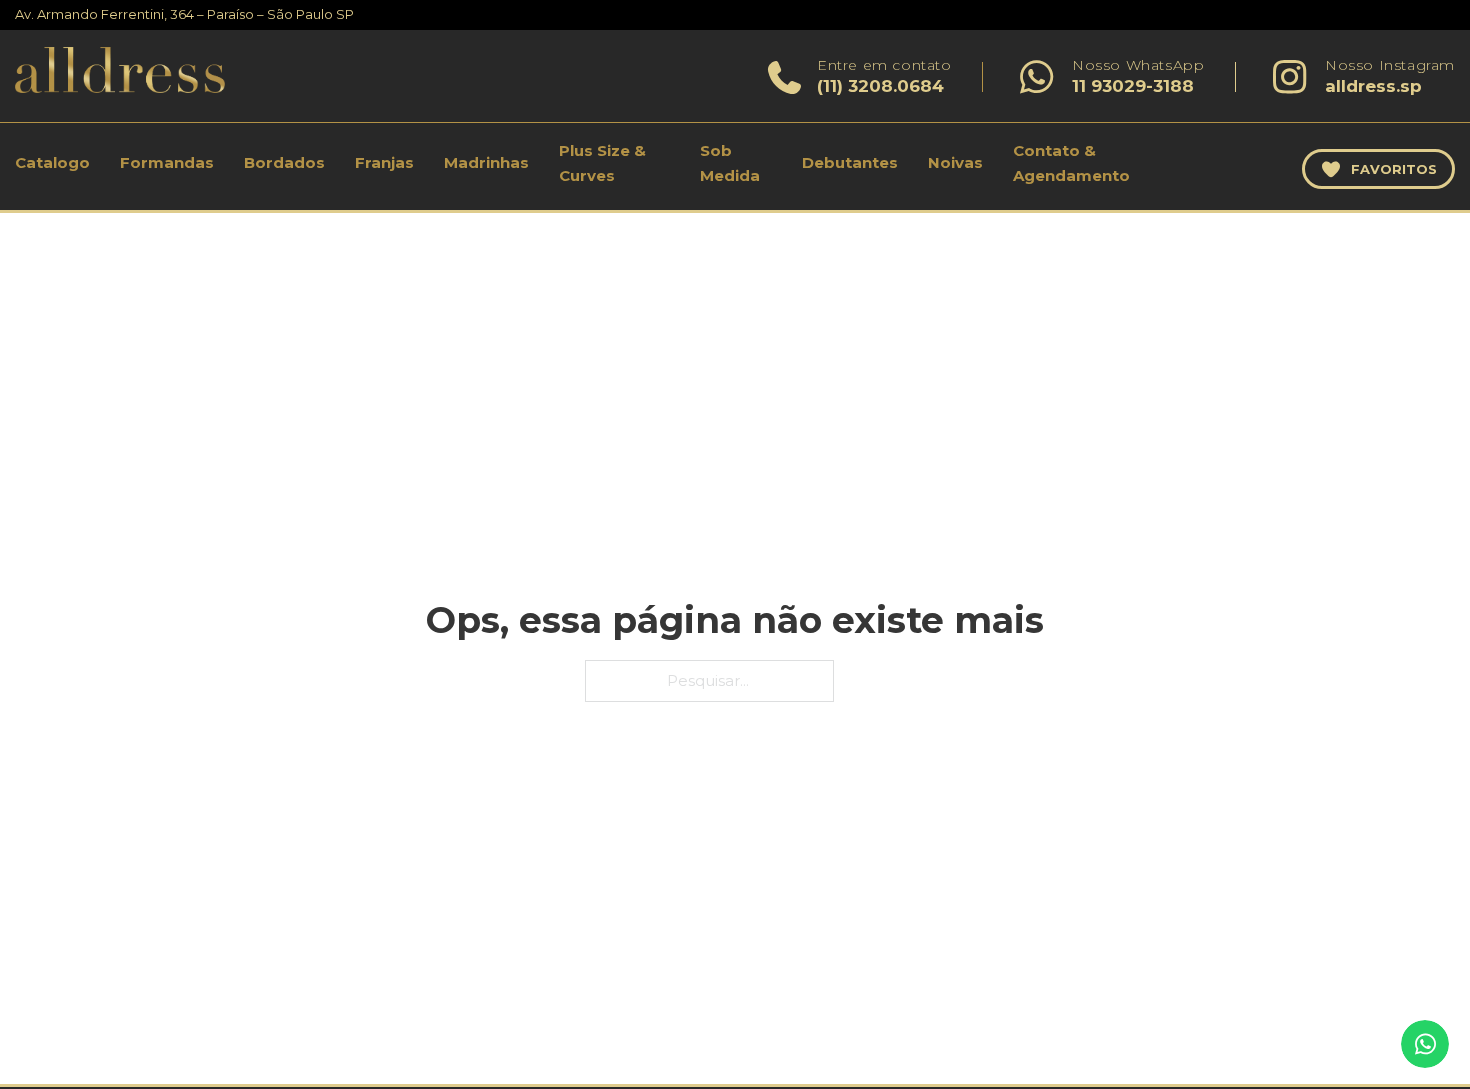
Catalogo (52, 162)
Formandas (167, 162)
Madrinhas (486, 162)
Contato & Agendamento (1071, 163)
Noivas (955, 162)
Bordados (284, 162)
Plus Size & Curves (602, 163)
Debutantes (850, 162)
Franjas (384, 162)
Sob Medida (730, 163)
